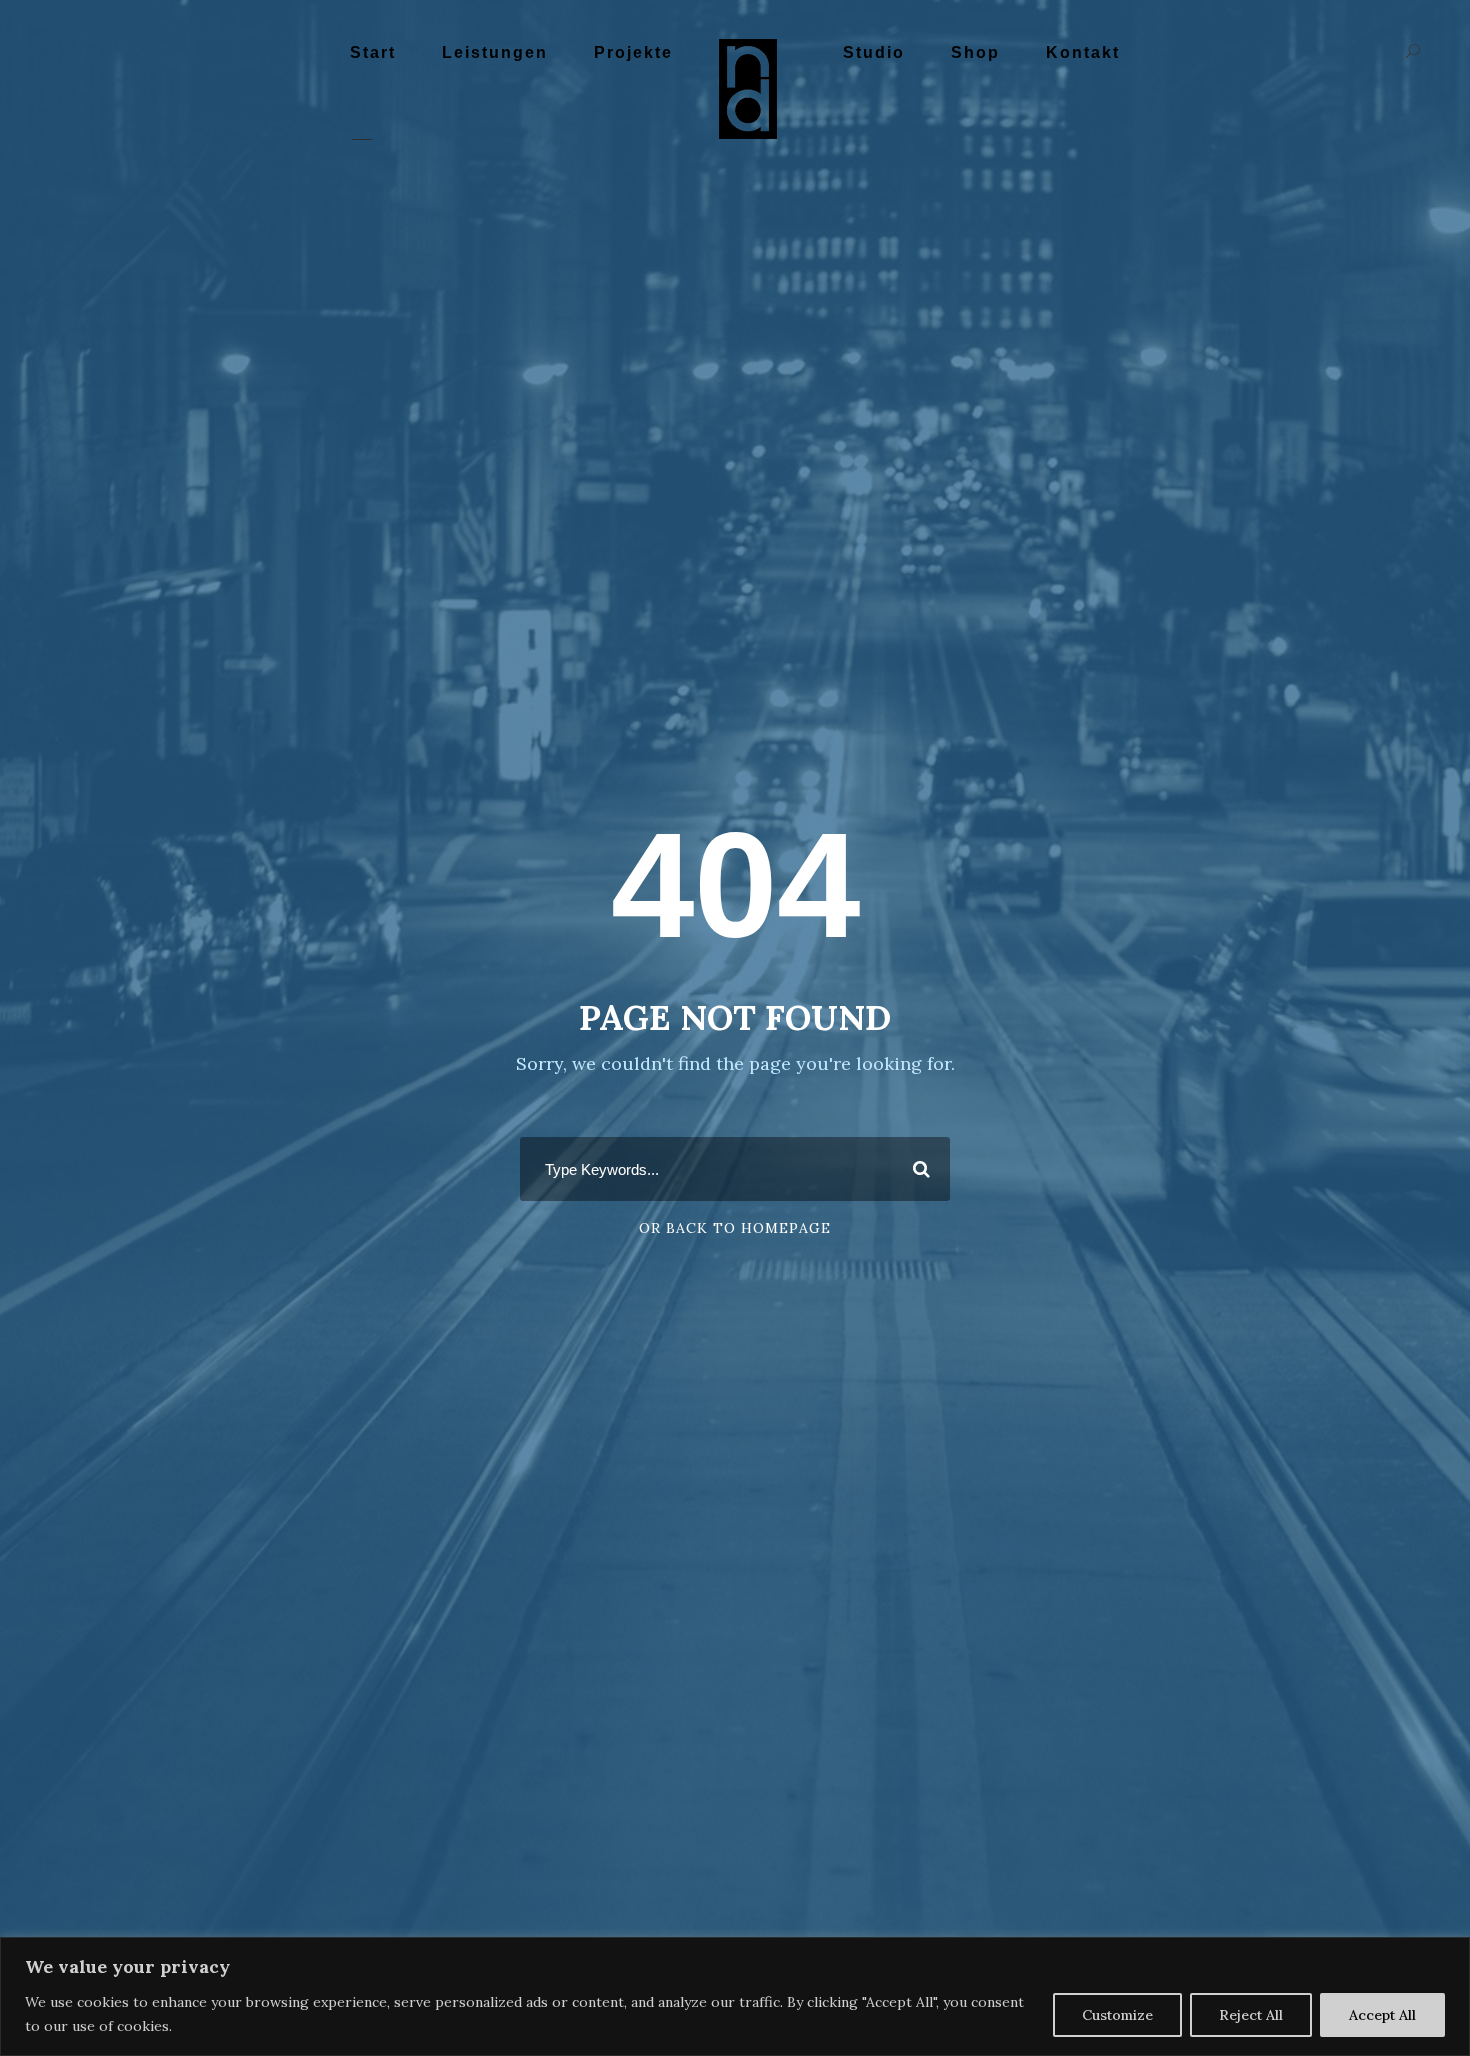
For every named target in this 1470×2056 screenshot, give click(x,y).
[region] (735, 1996)
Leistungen (495, 52)
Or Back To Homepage (735, 1228)
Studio (874, 52)
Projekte (633, 52)
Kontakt (1083, 52)
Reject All (1251, 2015)
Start (373, 52)
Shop (975, 52)
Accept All (1382, 2015)
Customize (1117, 2015)
